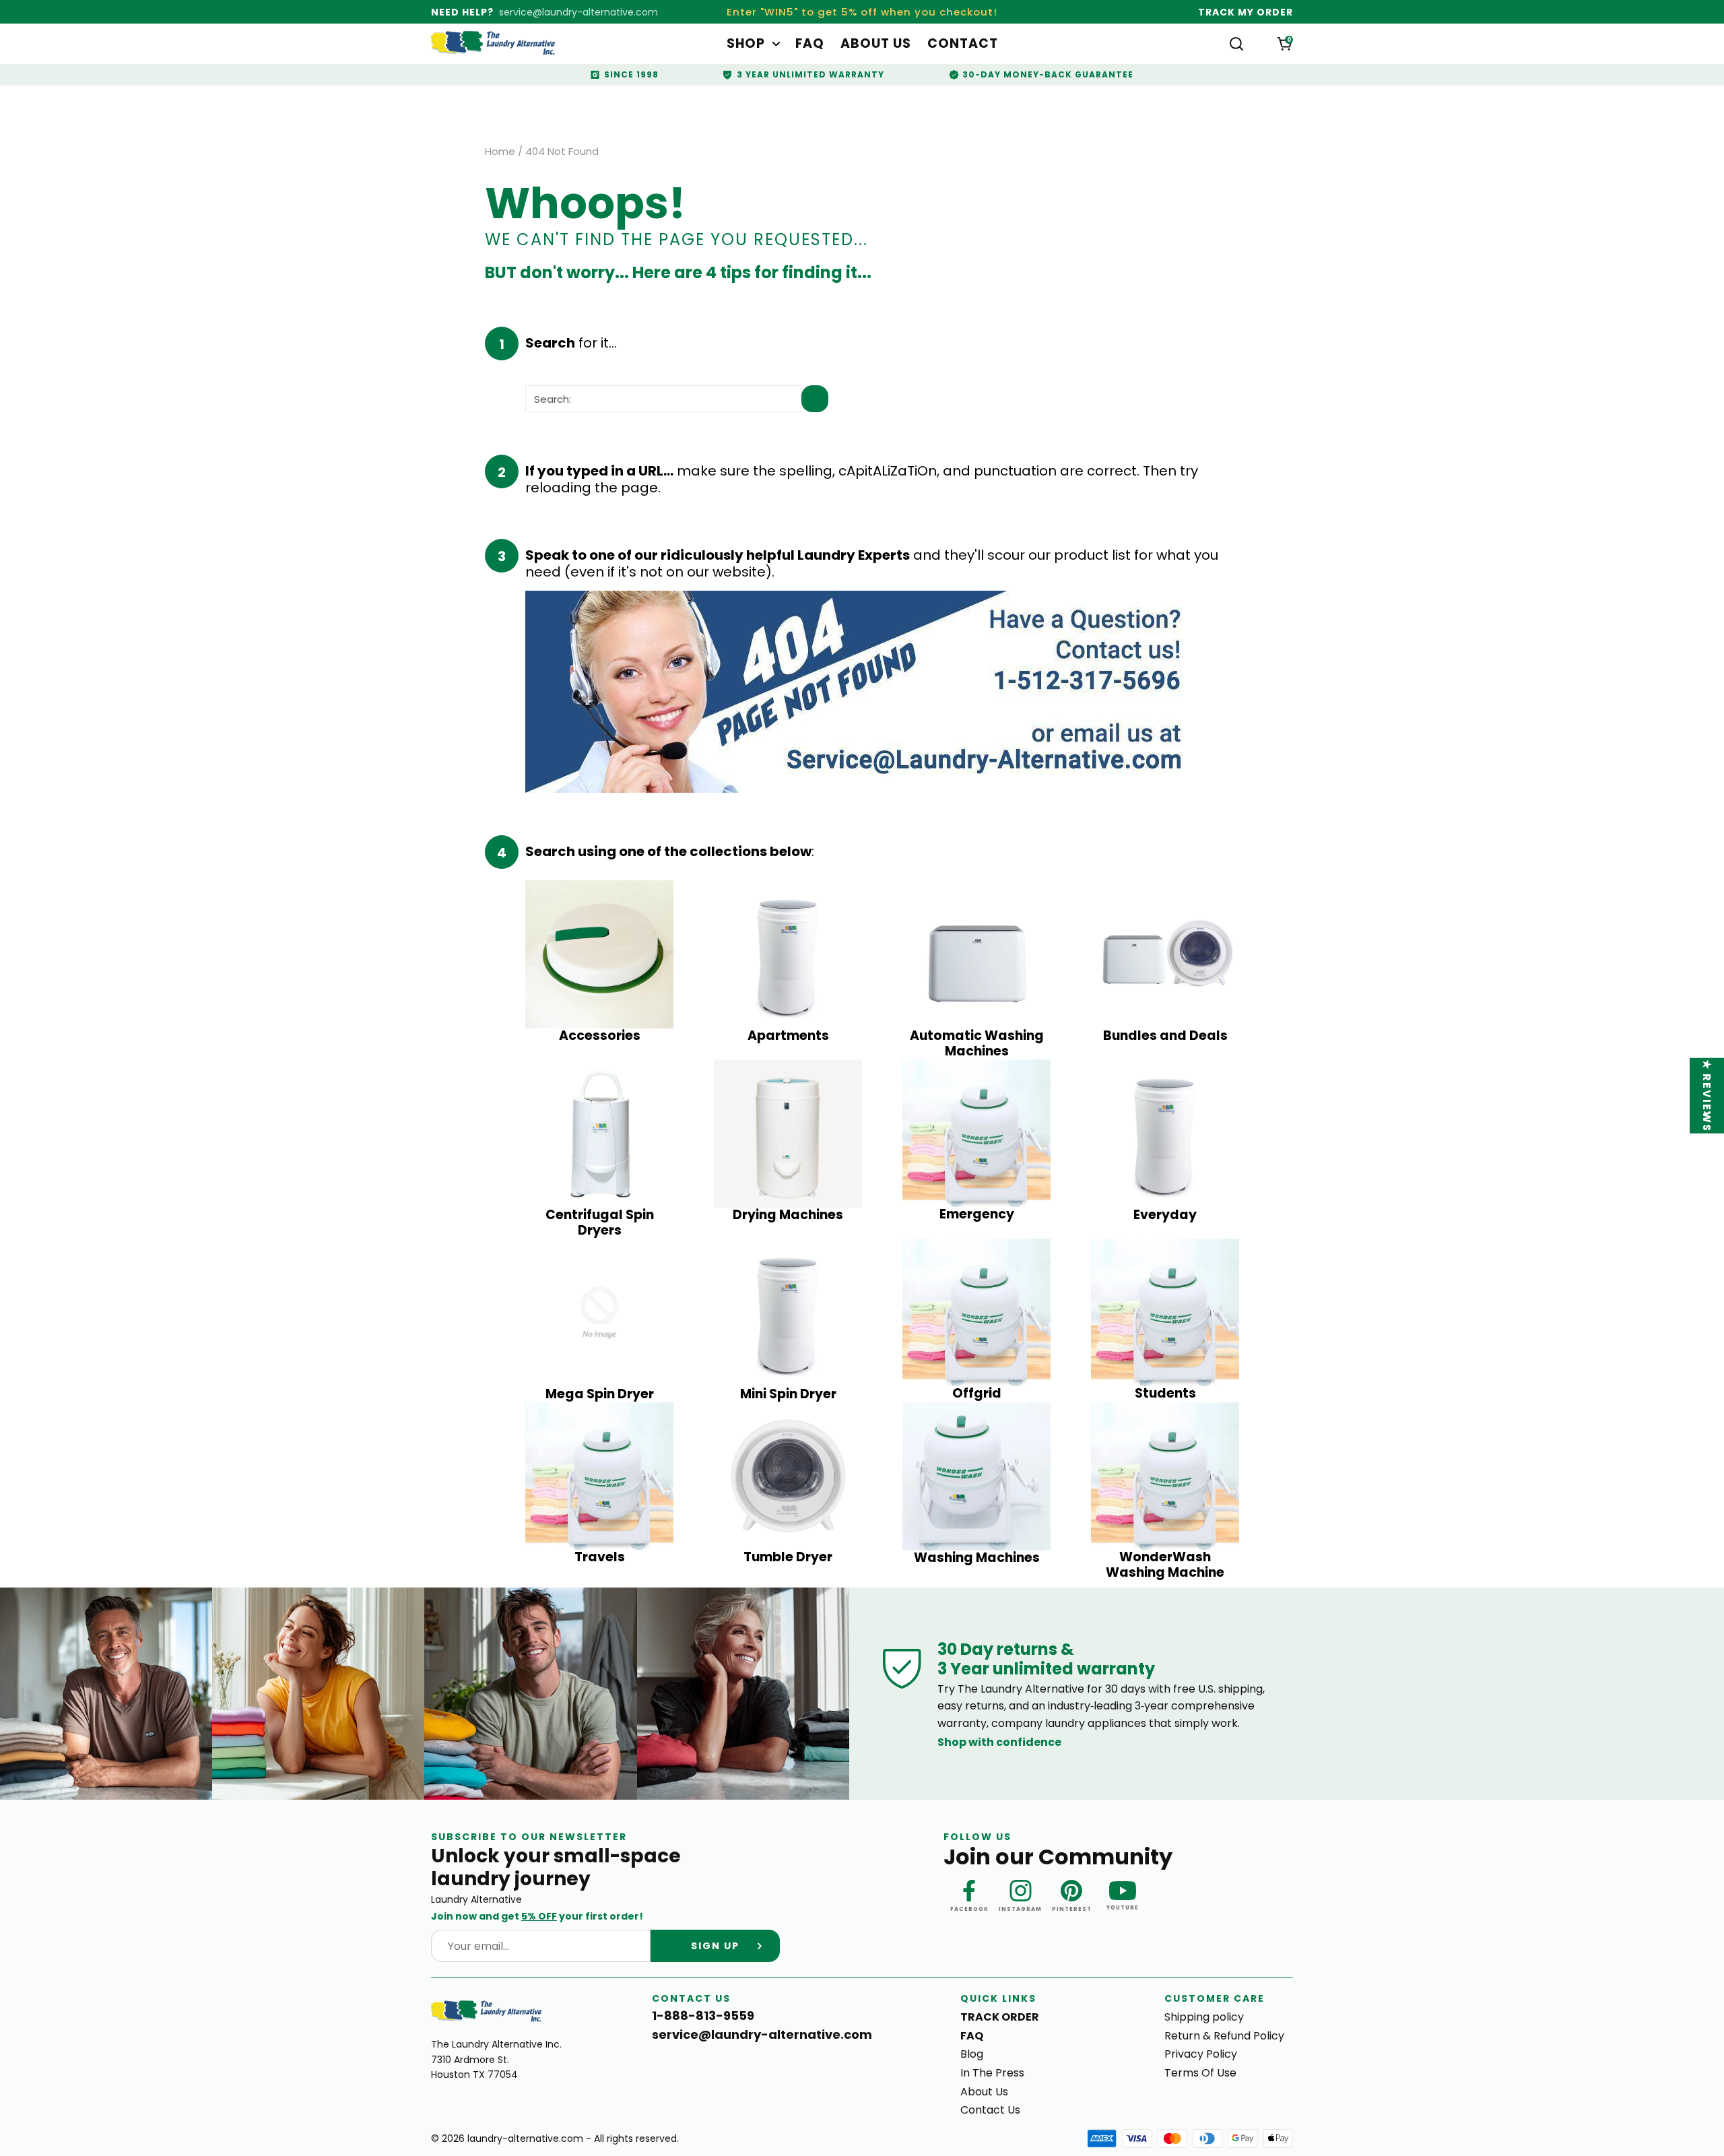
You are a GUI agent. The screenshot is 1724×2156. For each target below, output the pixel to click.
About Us (876, 44)
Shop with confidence (999, 1742)
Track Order (1000, 2017)
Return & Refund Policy (1224, 2036)
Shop (746, 44)
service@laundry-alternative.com (578, 12)
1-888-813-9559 (703, 2016)
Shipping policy (1204, 2017)
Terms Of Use (1200, 2073)
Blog (972, 2054)
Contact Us (990, 2110)
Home (500, 152)
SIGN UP (715, 1946)
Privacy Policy (1201, 2054)
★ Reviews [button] (1708, 1095)
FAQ (810, 44)
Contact (963, 44)
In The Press (992, 2073)
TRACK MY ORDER (1246, 12)
